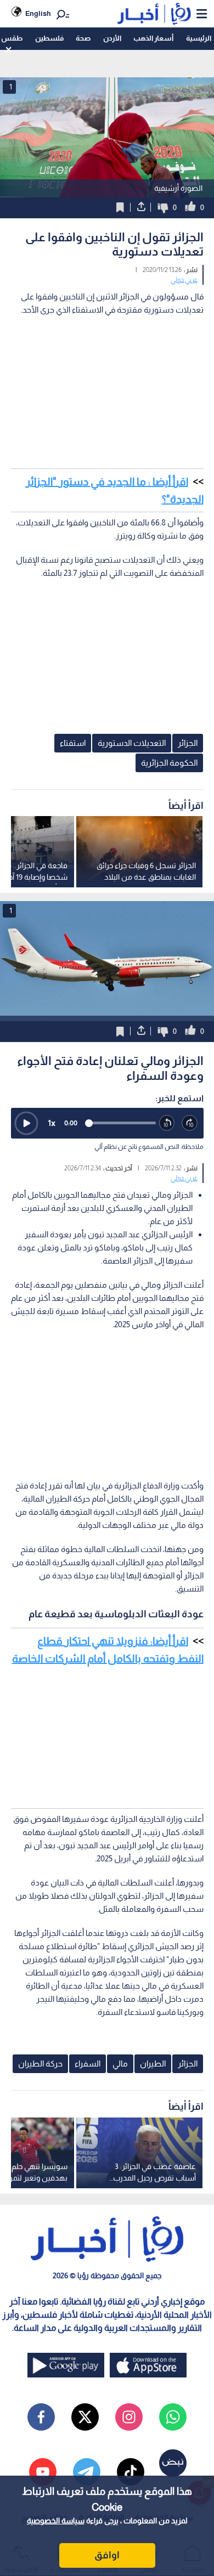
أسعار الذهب (153, 38)
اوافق (107, 2555)
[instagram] (129, 2417)
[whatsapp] (173, 2417)
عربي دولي (184, 280)
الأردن (112, 38)
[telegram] (87, 2472)
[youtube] (43, 2472)
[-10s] (167, 1123)
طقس (12, 38)
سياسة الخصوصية (56, 2521)
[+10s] (190, 1123)
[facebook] (41, 2417)
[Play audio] (26, 1123)
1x (52, 1123)
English (38, 13)
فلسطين (49, 38)
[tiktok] (131, 2472)
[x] (85, 2417)
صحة (83, 38)
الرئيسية (199, 38)
